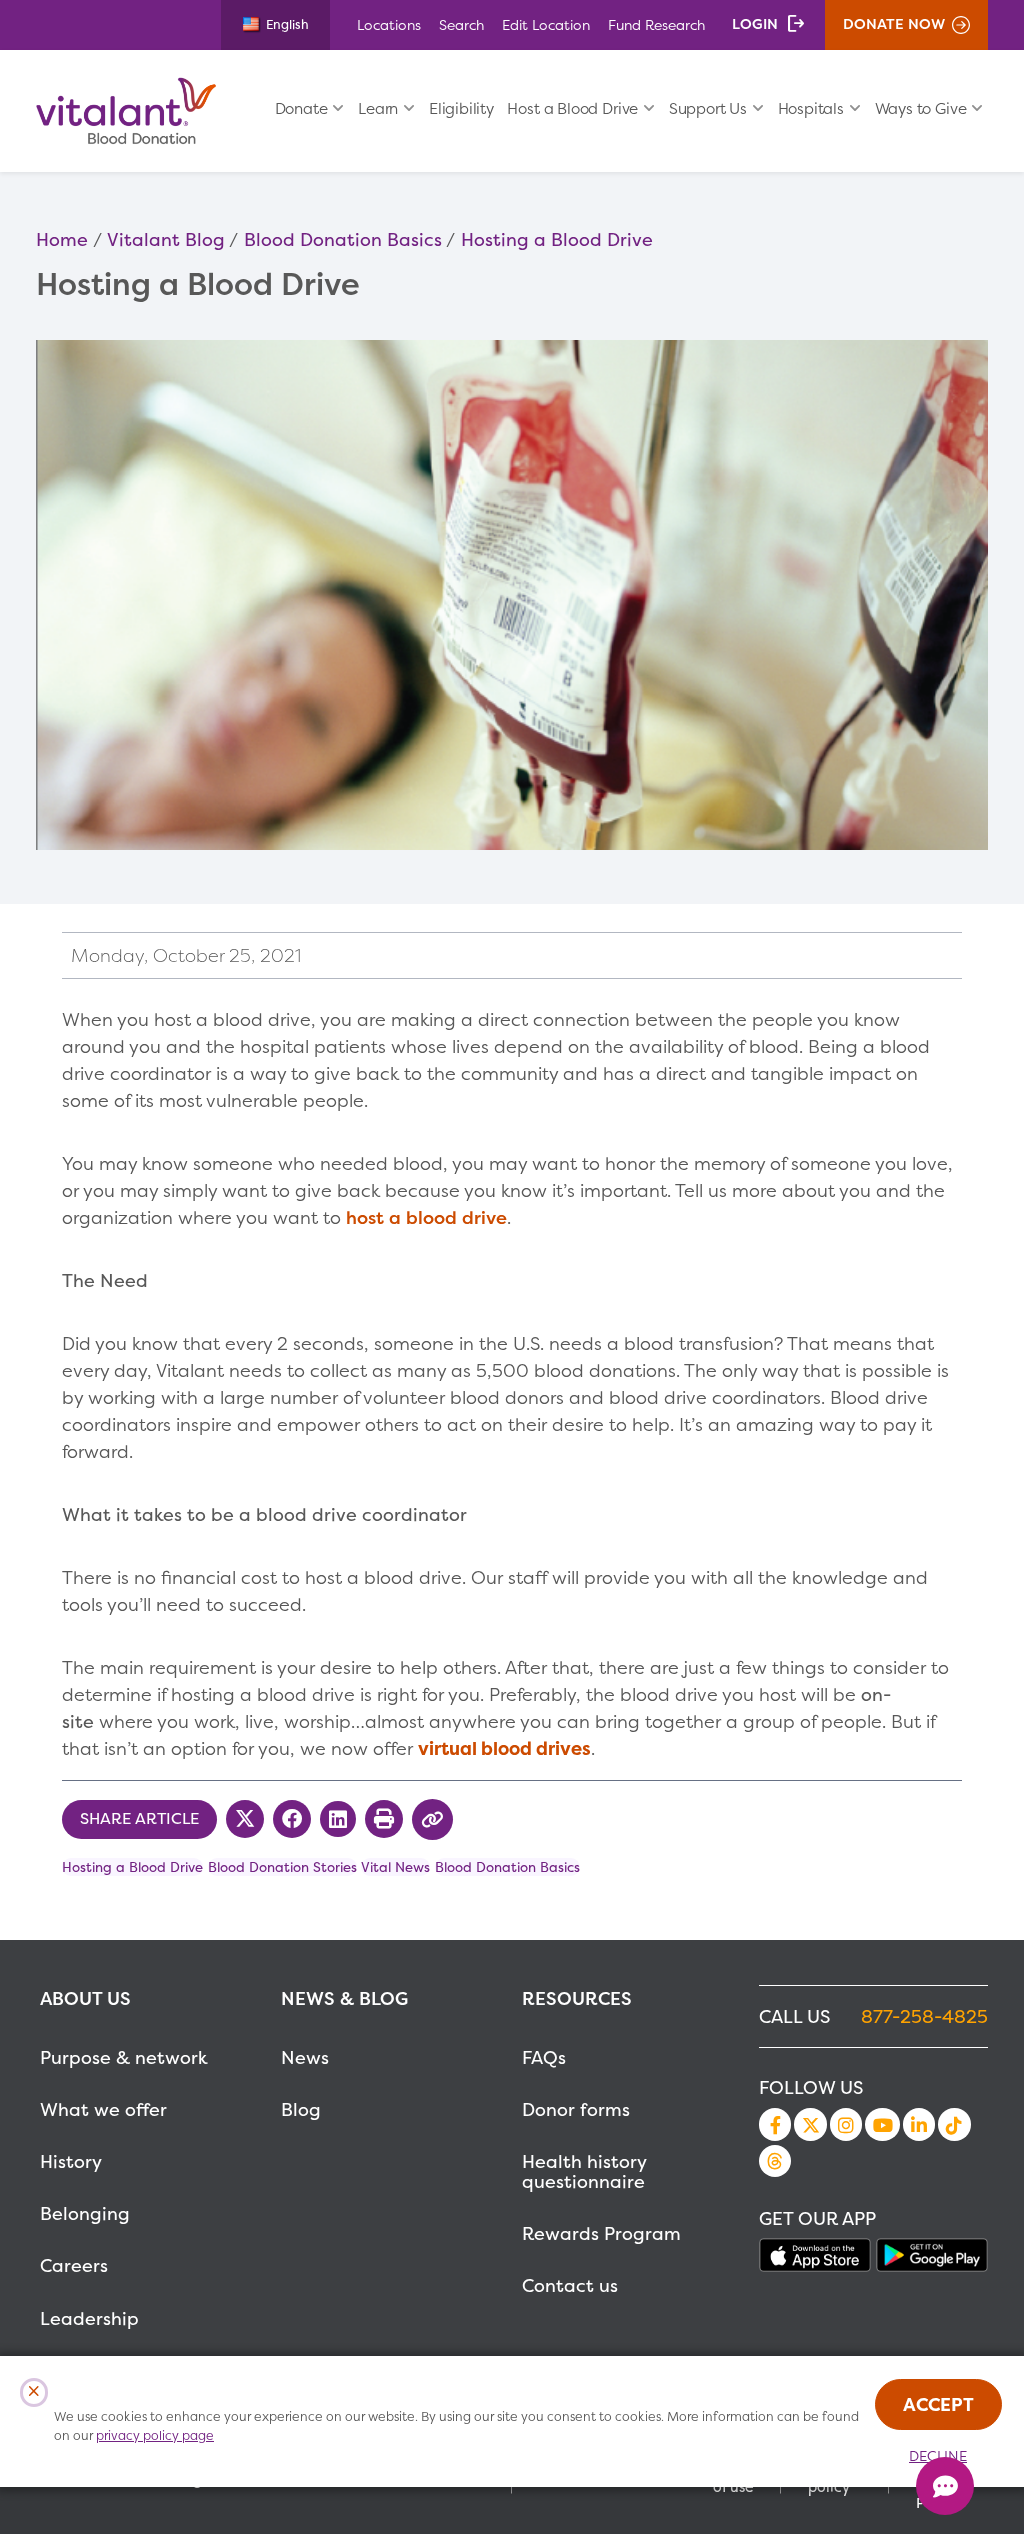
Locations (389, 24)
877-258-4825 (924, 2016)
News (305, 2057)
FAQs (544, 2057)
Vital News (395, 1867)
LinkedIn (919, 2124)
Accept (938, 2404)
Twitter (810, 2124)
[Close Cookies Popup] (34, 2392)
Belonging (85, 2213)
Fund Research (656, 24)
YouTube (882, 2124)
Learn (378, 108)
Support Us (708, 108)
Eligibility (461, 108)
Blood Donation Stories (282, 1867)
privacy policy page (155, 2435)
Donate (301, 108)
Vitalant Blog (166, 239)
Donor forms (576, 2109)
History (71, 2161)
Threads (775, 2161)
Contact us (570, 2285)
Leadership (89, 2318)
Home (62, 239)
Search (461, 24)
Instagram (846, 2124)
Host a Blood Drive (572, 108)
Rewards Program (601, 2233)
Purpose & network (124, 2057)
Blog (301, 2109)
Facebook (775, 2124)
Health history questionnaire (584, 2171)
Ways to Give (921, 108)
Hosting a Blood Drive (557, 239)
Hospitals (811, 108)
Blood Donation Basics (343, 239)
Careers (74, 2265)
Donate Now (894, 24)
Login (755, 24)
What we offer (103, 2109)
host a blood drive (426, 1217)
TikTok (954, 2124)
